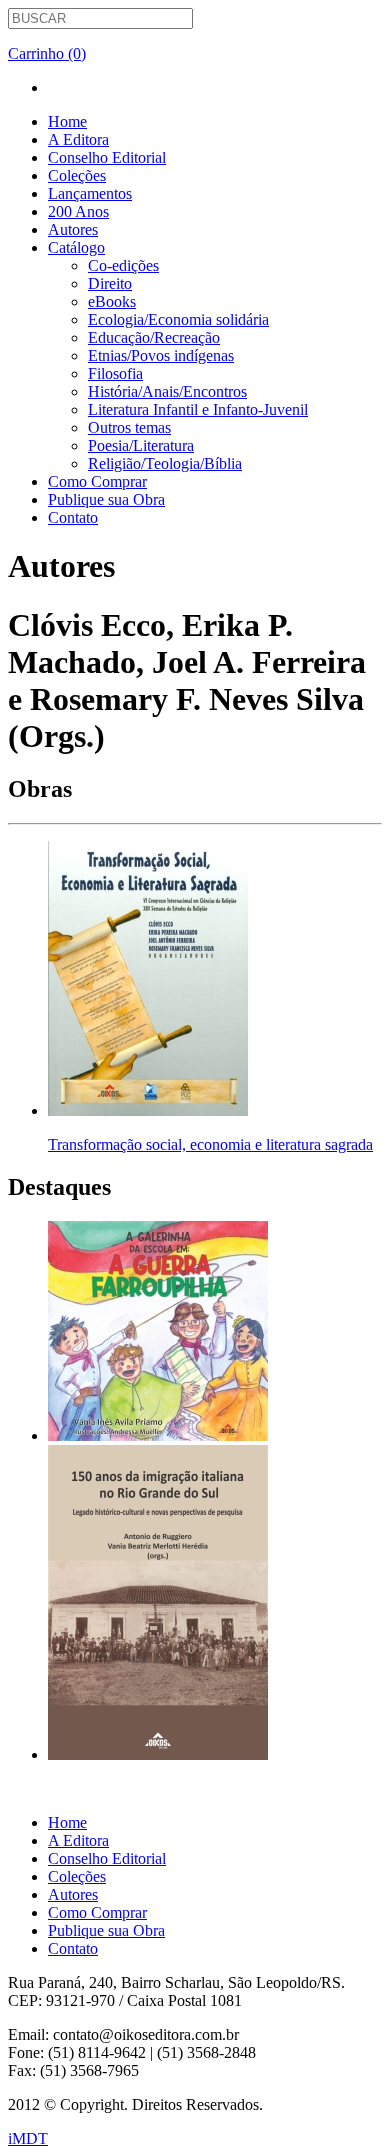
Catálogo (76, 247)
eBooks (112, 301)
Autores (73, 229)
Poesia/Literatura (141, 445)
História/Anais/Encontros (167, 391)
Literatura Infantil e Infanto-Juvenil (198, 409)
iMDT (28, 2138)
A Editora (78, 139)
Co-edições (123, 265)
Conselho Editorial (107, 157)
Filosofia (115, 373)
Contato (73, 517)
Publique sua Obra (106, 499)
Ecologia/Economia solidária (178, 319)
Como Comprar (97, 481)
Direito (110, 283)
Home (67, 121)
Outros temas (129, 427)
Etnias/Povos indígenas (161, 355)
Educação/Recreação (154, 337)
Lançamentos (90, 193)
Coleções (77, 175)
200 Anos (78, 211)
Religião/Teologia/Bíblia (165, 463)
